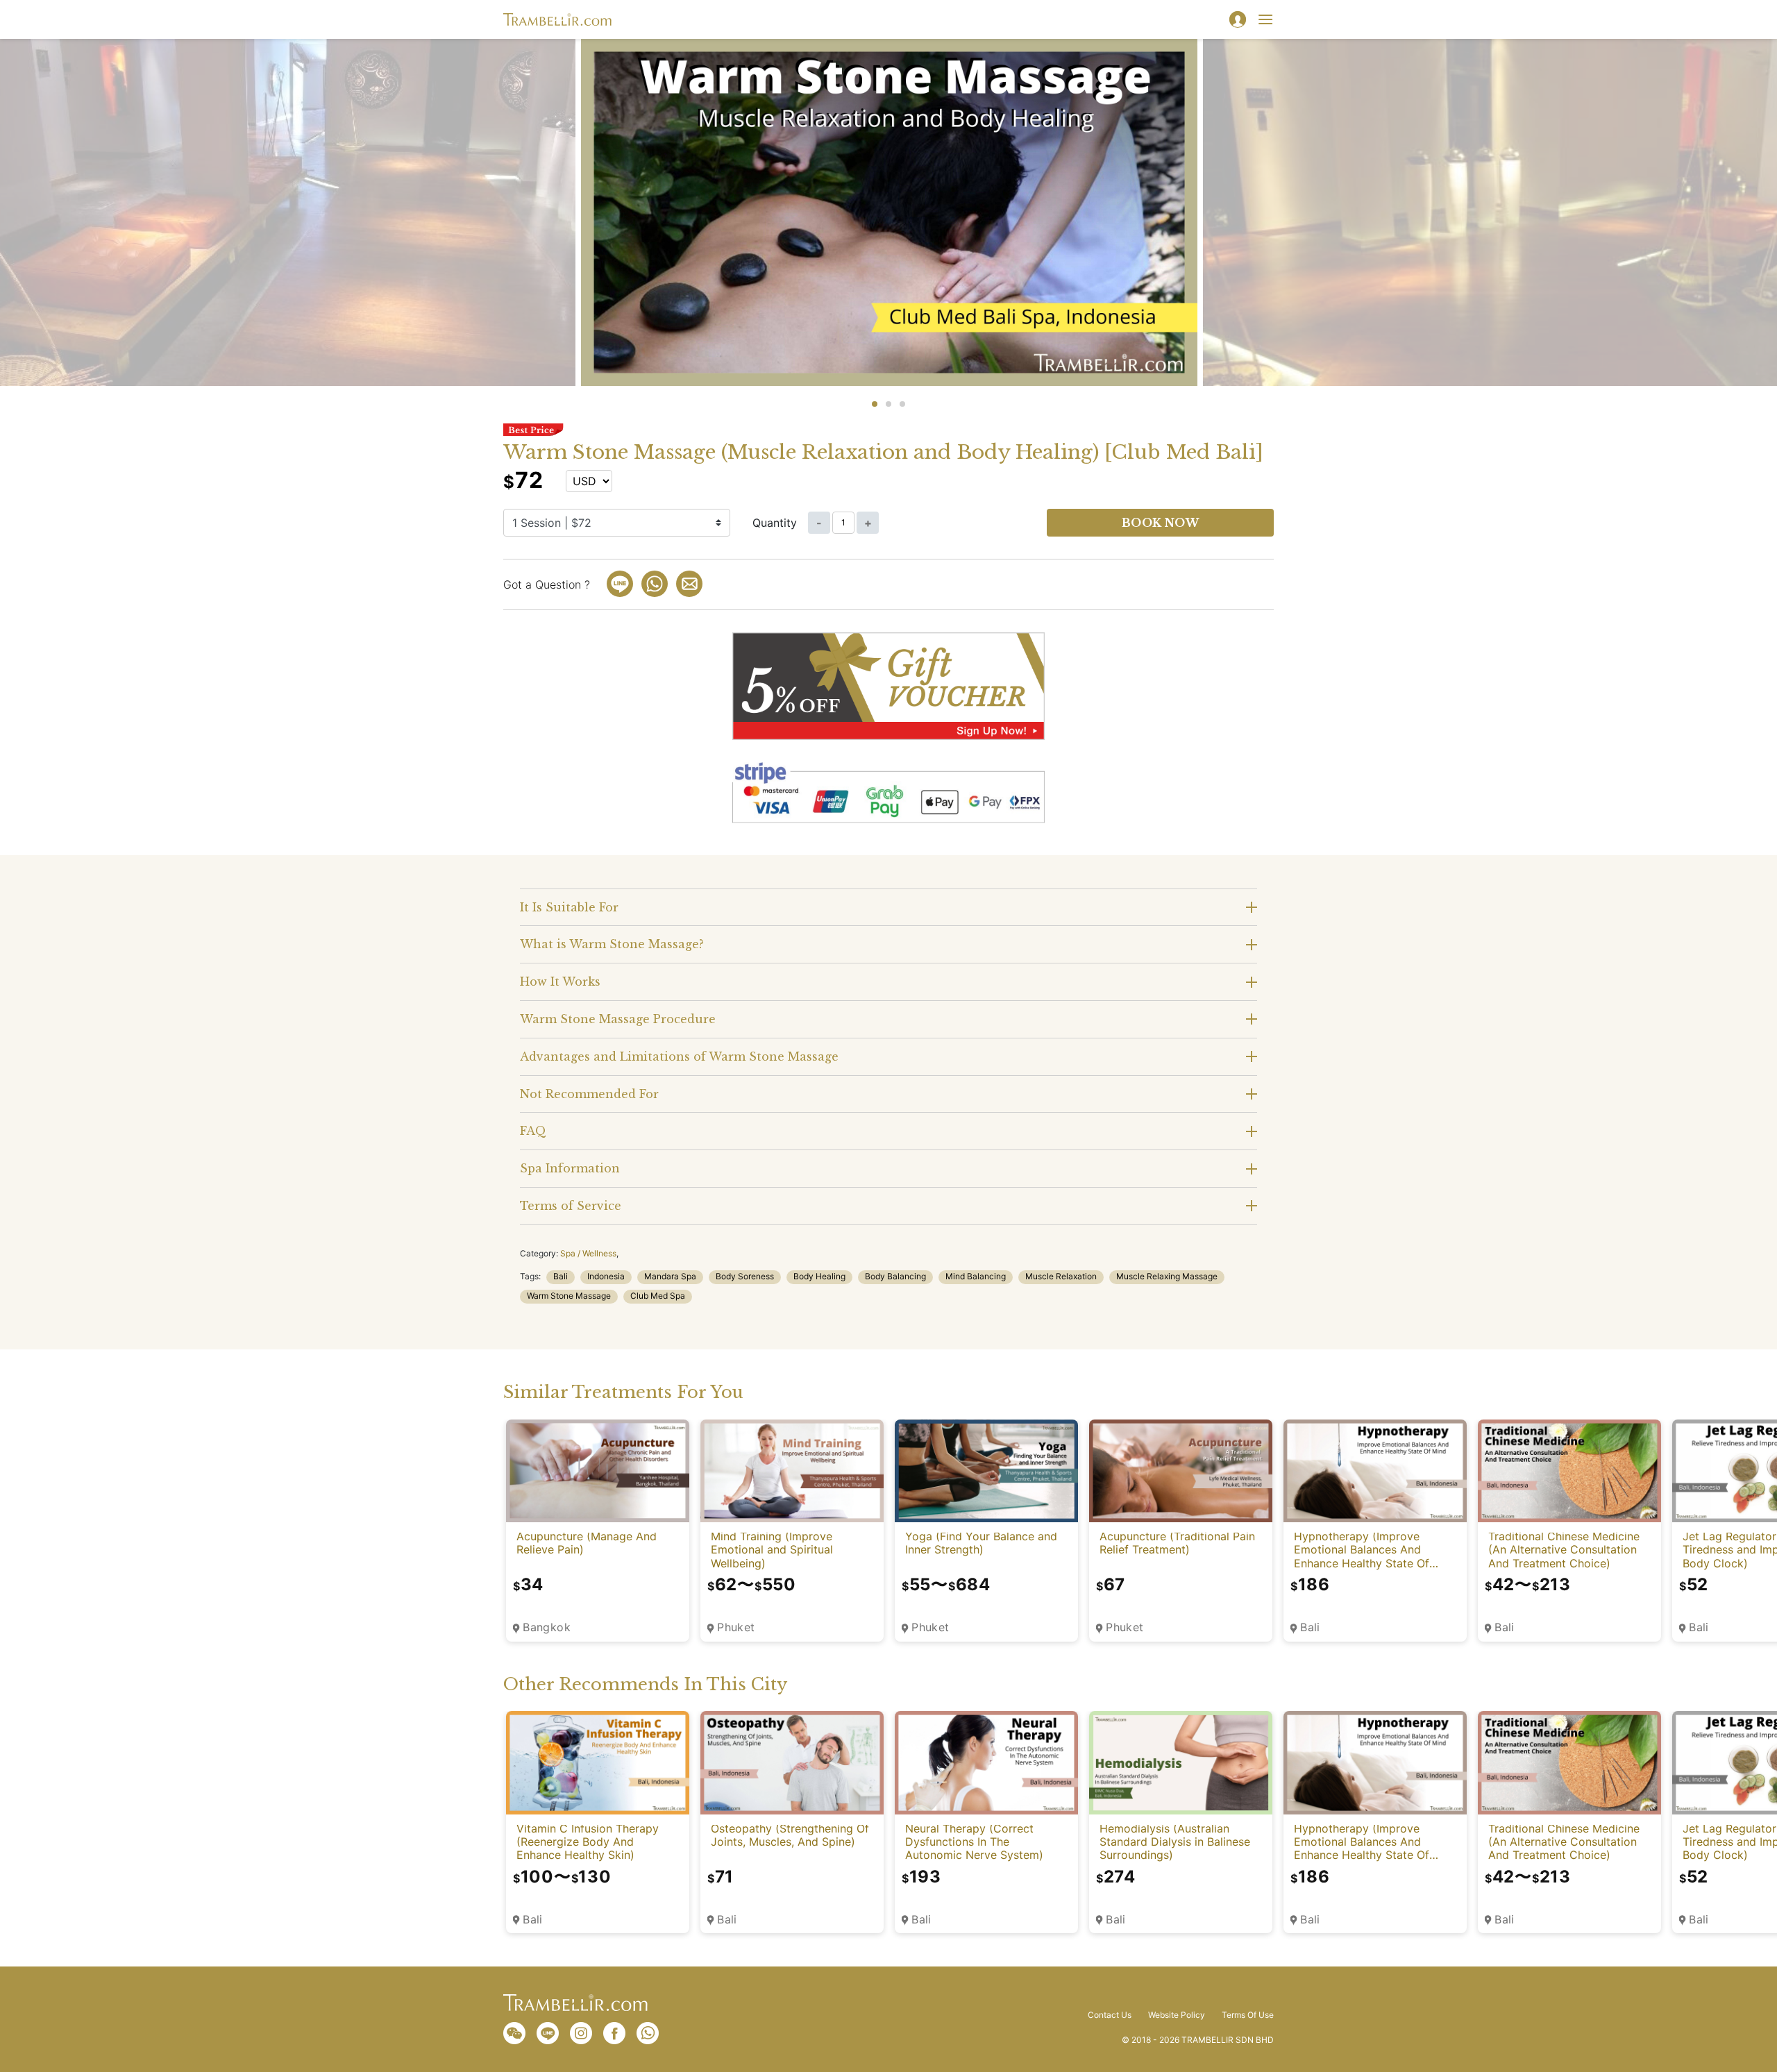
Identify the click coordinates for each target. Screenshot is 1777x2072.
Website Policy (1177, 2015)
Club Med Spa (658, 1296)
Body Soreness (745, 1276)
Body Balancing (895, 1276)
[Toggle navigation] (1265, 19)
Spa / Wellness (588, 1253)
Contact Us (1110, 2015)
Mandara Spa (670, 1276)
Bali (561, 1276)
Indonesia (606, 1276)
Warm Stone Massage (569, 1296)
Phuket (736, 1627)
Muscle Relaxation (1061, 1276)
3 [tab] (902, 404)
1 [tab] (875, 404)
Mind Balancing (976, 1276)
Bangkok (547, 1627)
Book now (1161, 523)
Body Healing (819, 1276)
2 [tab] (888, 404)
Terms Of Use (1248, 2015)
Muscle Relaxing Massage (1167, 1276)
